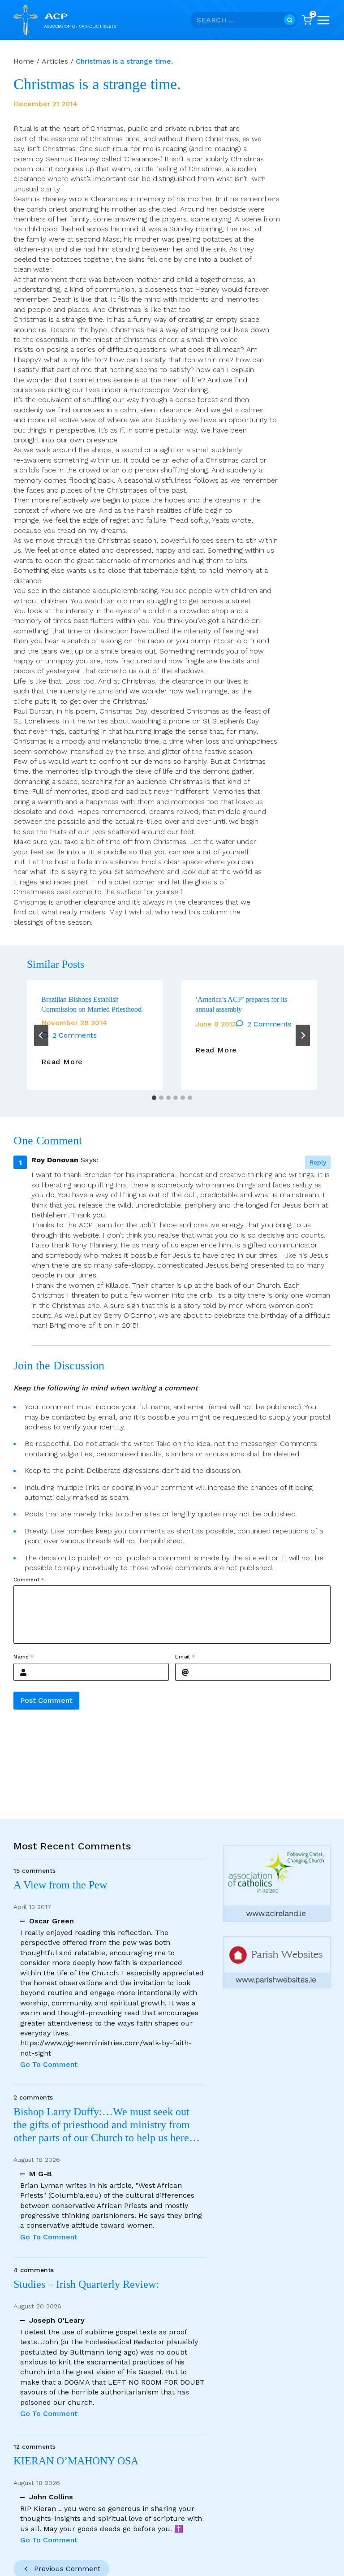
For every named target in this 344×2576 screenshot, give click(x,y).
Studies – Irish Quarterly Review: (86, 2284)
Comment (29, 1579)
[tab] (154, 1098)
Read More (62, 1062)
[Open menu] (323, 20)
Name (24, 1657)
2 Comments (75, 1035)
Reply (318, 1162)
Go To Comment (49, 2064)
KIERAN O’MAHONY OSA (77, 2461)
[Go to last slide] (41, 1035)
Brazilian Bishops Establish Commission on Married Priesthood (91, 1004)
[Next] (303, 1035)
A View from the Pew (60, 1885)
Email (185, 1657)
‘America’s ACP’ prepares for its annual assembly (241, 1004)
